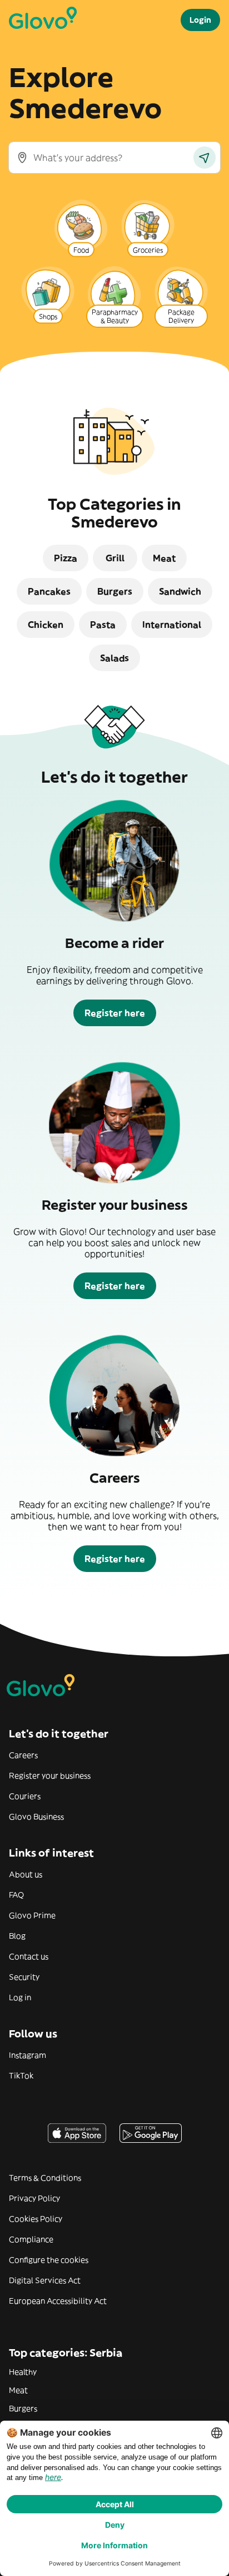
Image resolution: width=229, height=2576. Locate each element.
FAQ (16, 1895)
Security (24, 1977)
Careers (23, 1755)
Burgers (23, 2408)
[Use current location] (205, 158)
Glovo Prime (32, 1915)
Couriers (25, 1796)
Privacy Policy (34, 2198)
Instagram (28, 2055)
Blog (17, 1936)
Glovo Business (36, 1817)
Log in (20, 1997)
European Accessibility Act (58, 2301)
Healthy (23, 2372)
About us (26, 1874)
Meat (18, 2390)
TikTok (21, 2076)
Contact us (29, 1956)
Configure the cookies (49, 2260)
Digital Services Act (45, 2280)
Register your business (50, 1776)
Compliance (31, 2239)
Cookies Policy (36, 2219)
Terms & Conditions (45, 2178)
